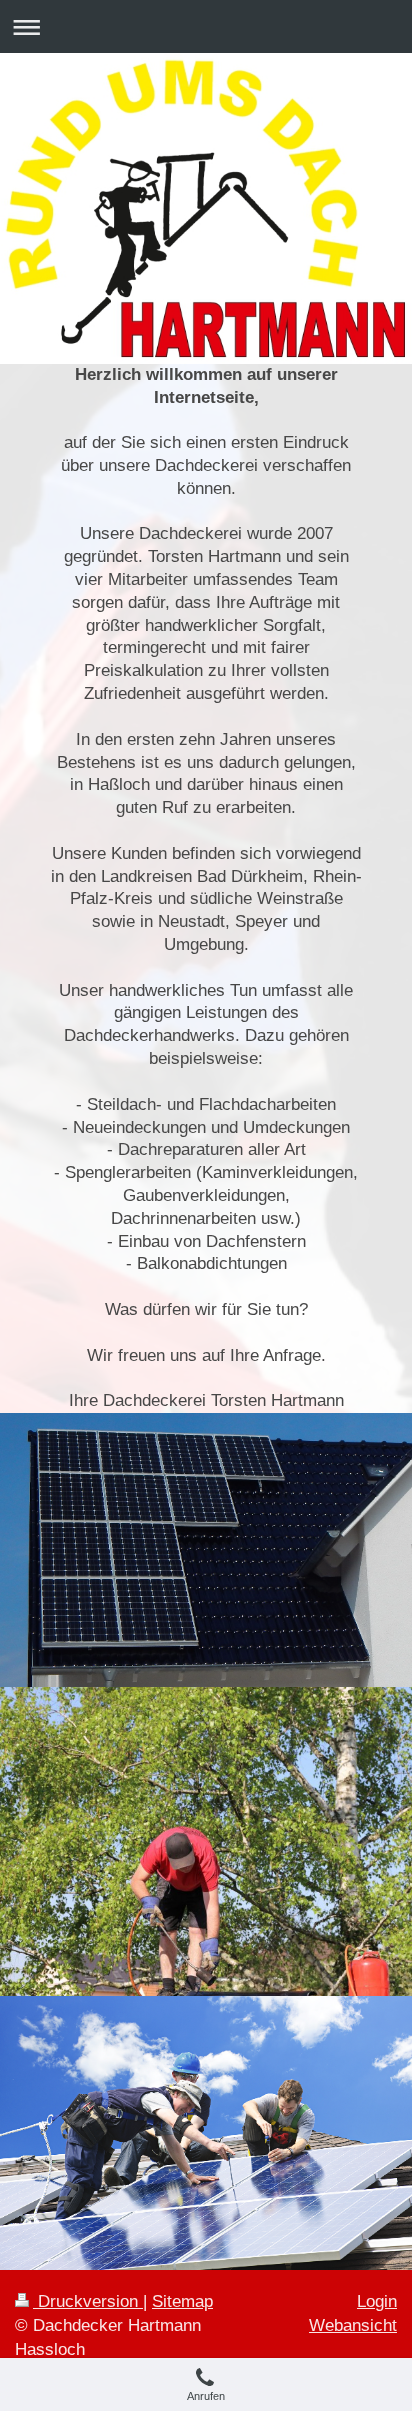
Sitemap (182, 2301)
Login (377, 2301)
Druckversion (88, 2301)
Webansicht (353, 2325)
